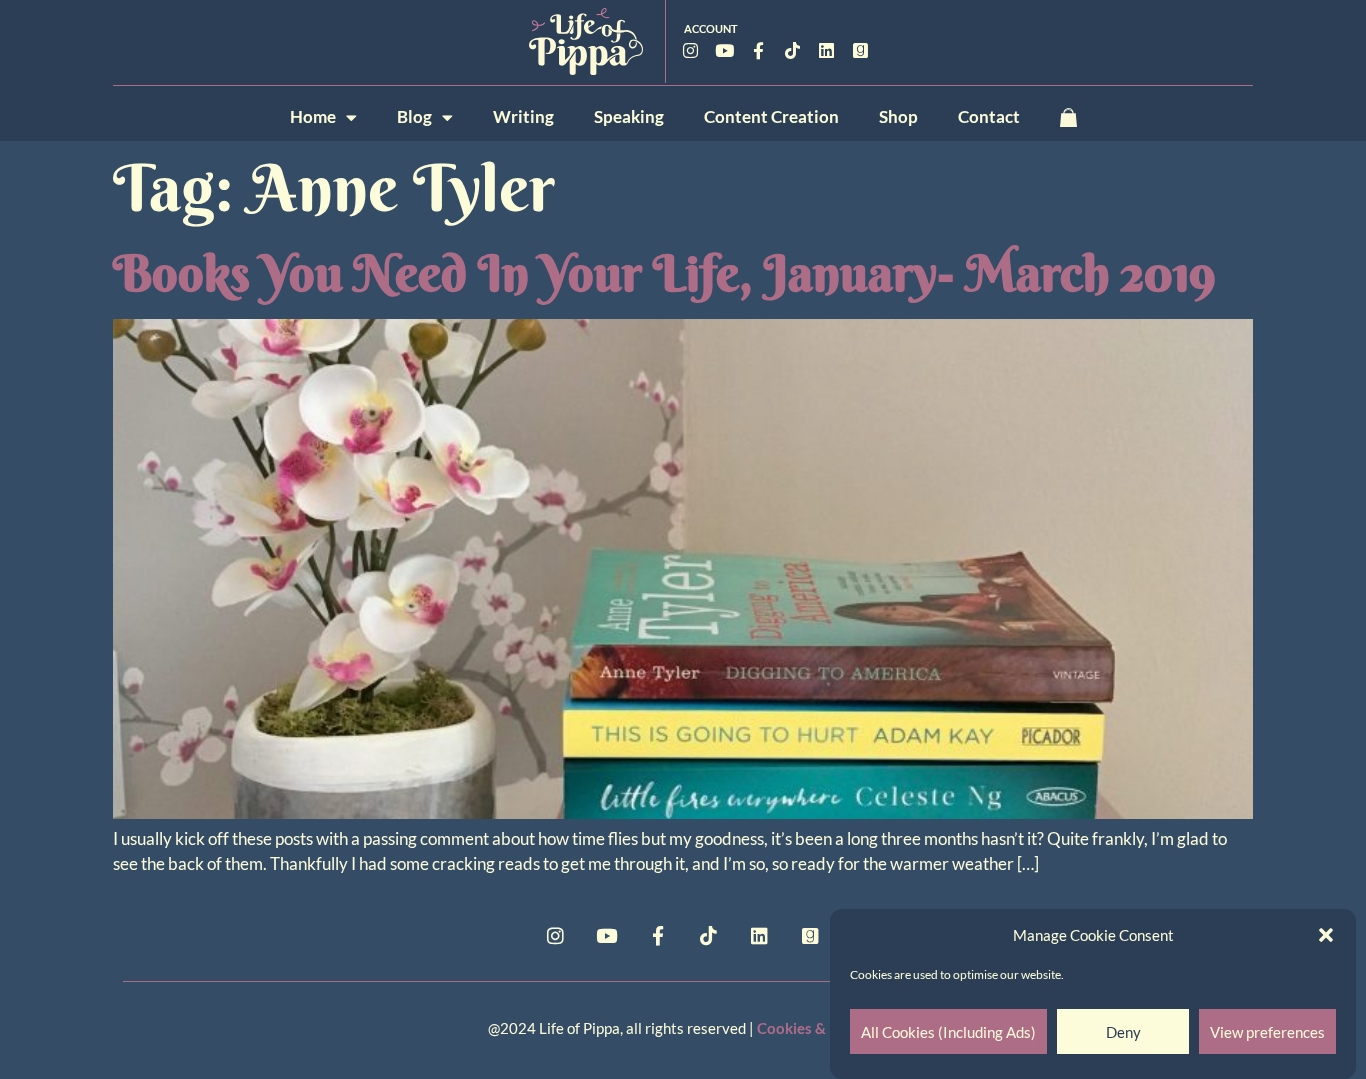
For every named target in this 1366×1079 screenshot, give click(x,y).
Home (313, 116)
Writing (523, 116)
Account (711, 28)
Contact (989, 116)
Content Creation (771, 116)
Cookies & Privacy (818, 1028)
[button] (1326, 935)
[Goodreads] (861, 50)
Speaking (629, 116)
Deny (1123, 1032)
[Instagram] (691, 50)
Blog (414, 116)
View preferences (1267, 1032)
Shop (898, 116)
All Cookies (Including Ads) (948, 1032)
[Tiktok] (793, 50)
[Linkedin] (827, 50)
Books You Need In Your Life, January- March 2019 (664, 273)
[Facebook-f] (759, 50)
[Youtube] (725, 50)
